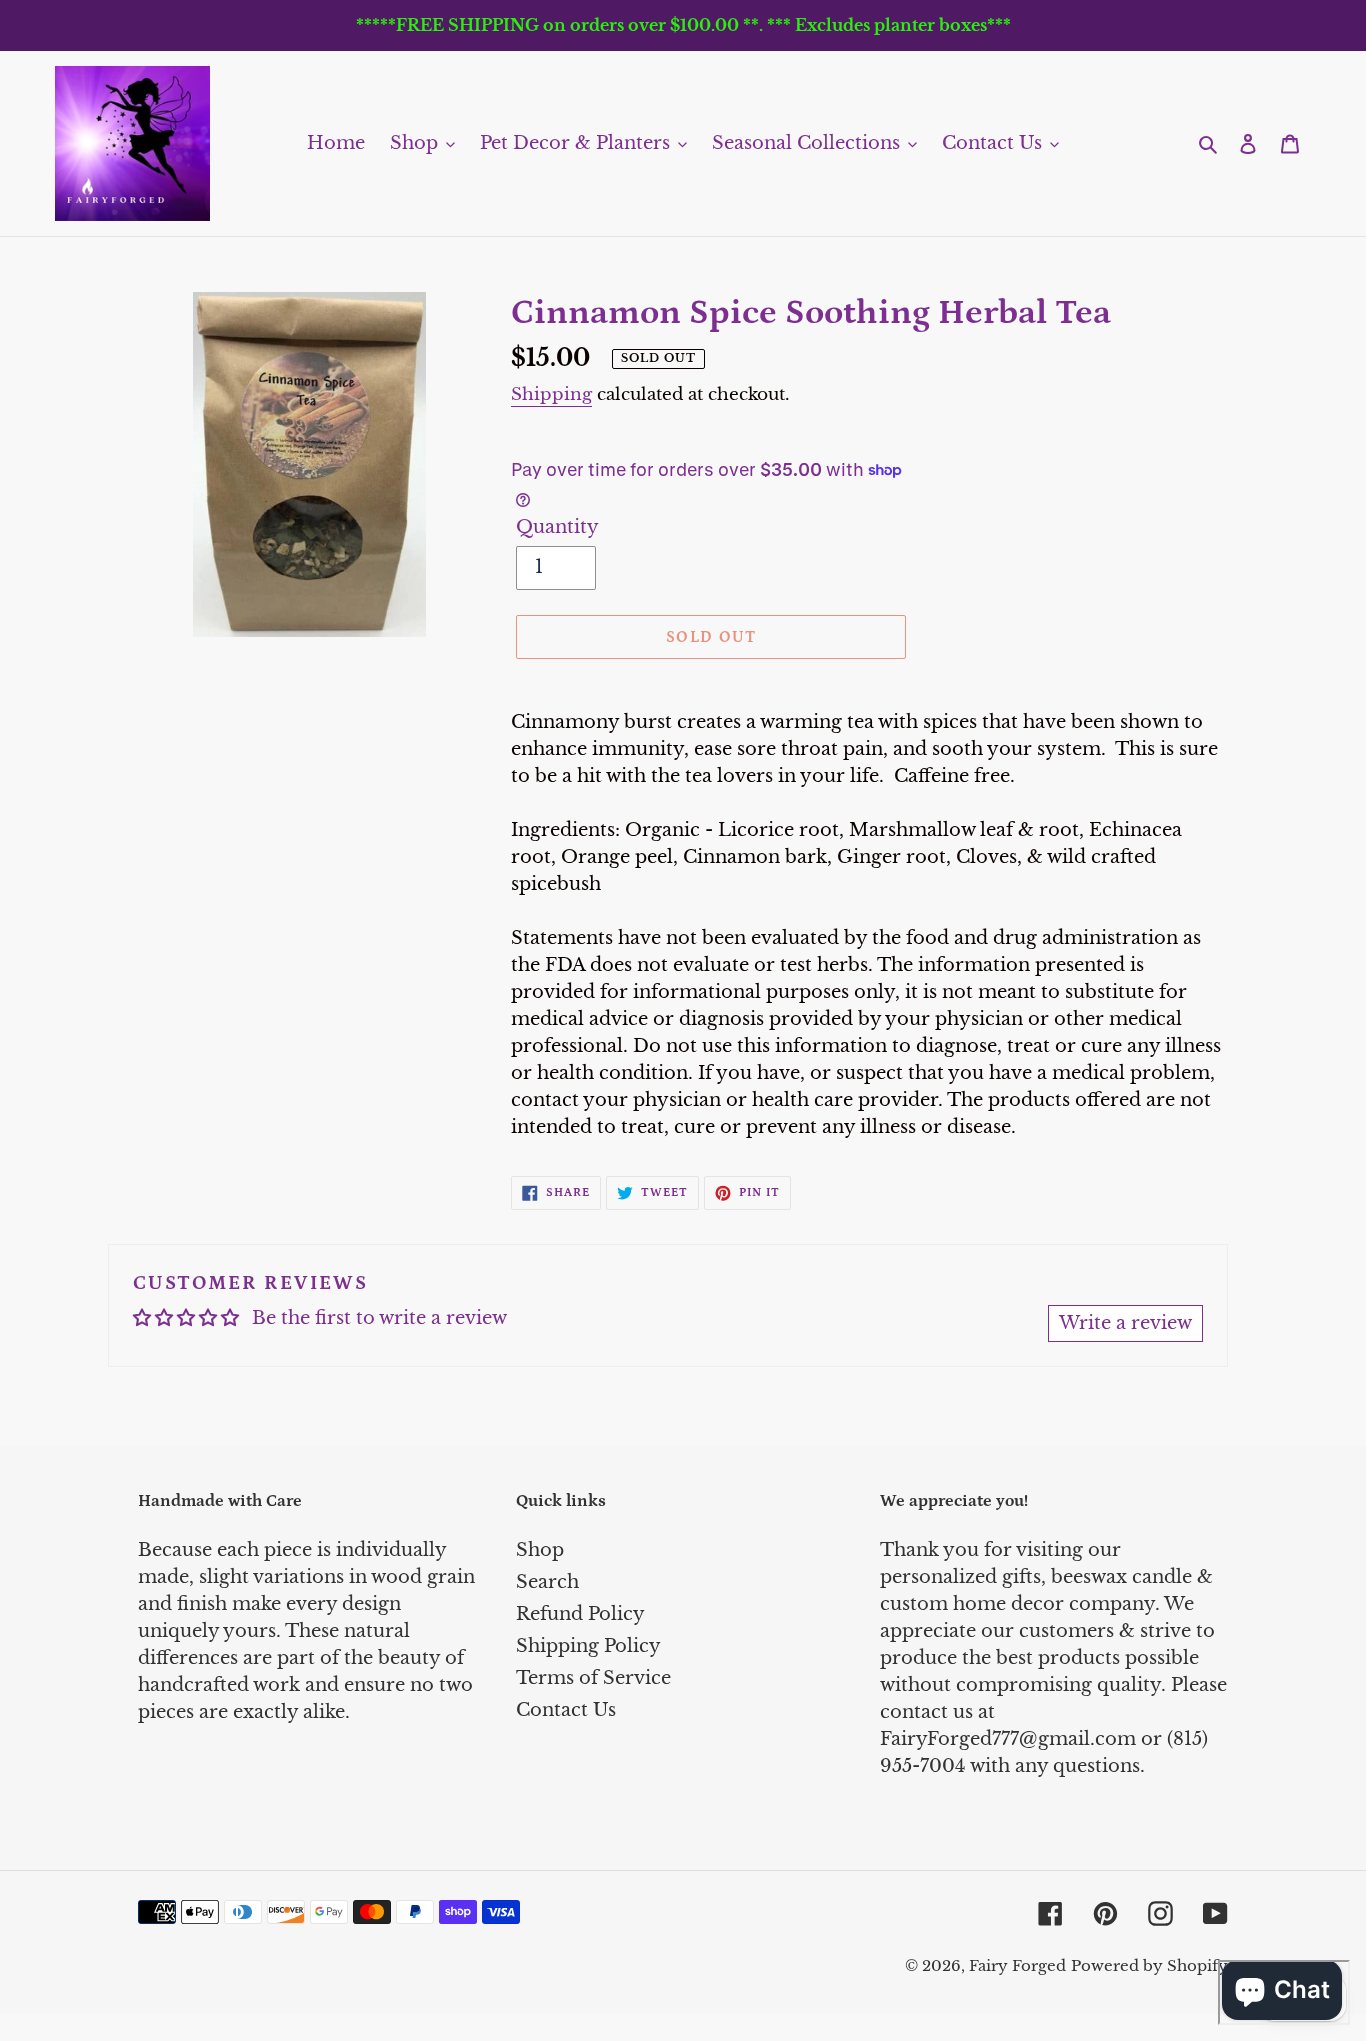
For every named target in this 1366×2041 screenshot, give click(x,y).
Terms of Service (593, 1678)
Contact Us (566, 1710)
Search (547, 1582)
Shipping (551, 394)
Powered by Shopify (1149, 1965)
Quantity (557, 527)
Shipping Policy (588, 1646)
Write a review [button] (1125, 1323)
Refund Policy (580, 1614)
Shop (540, 1550)
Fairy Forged (1017, 1965)
